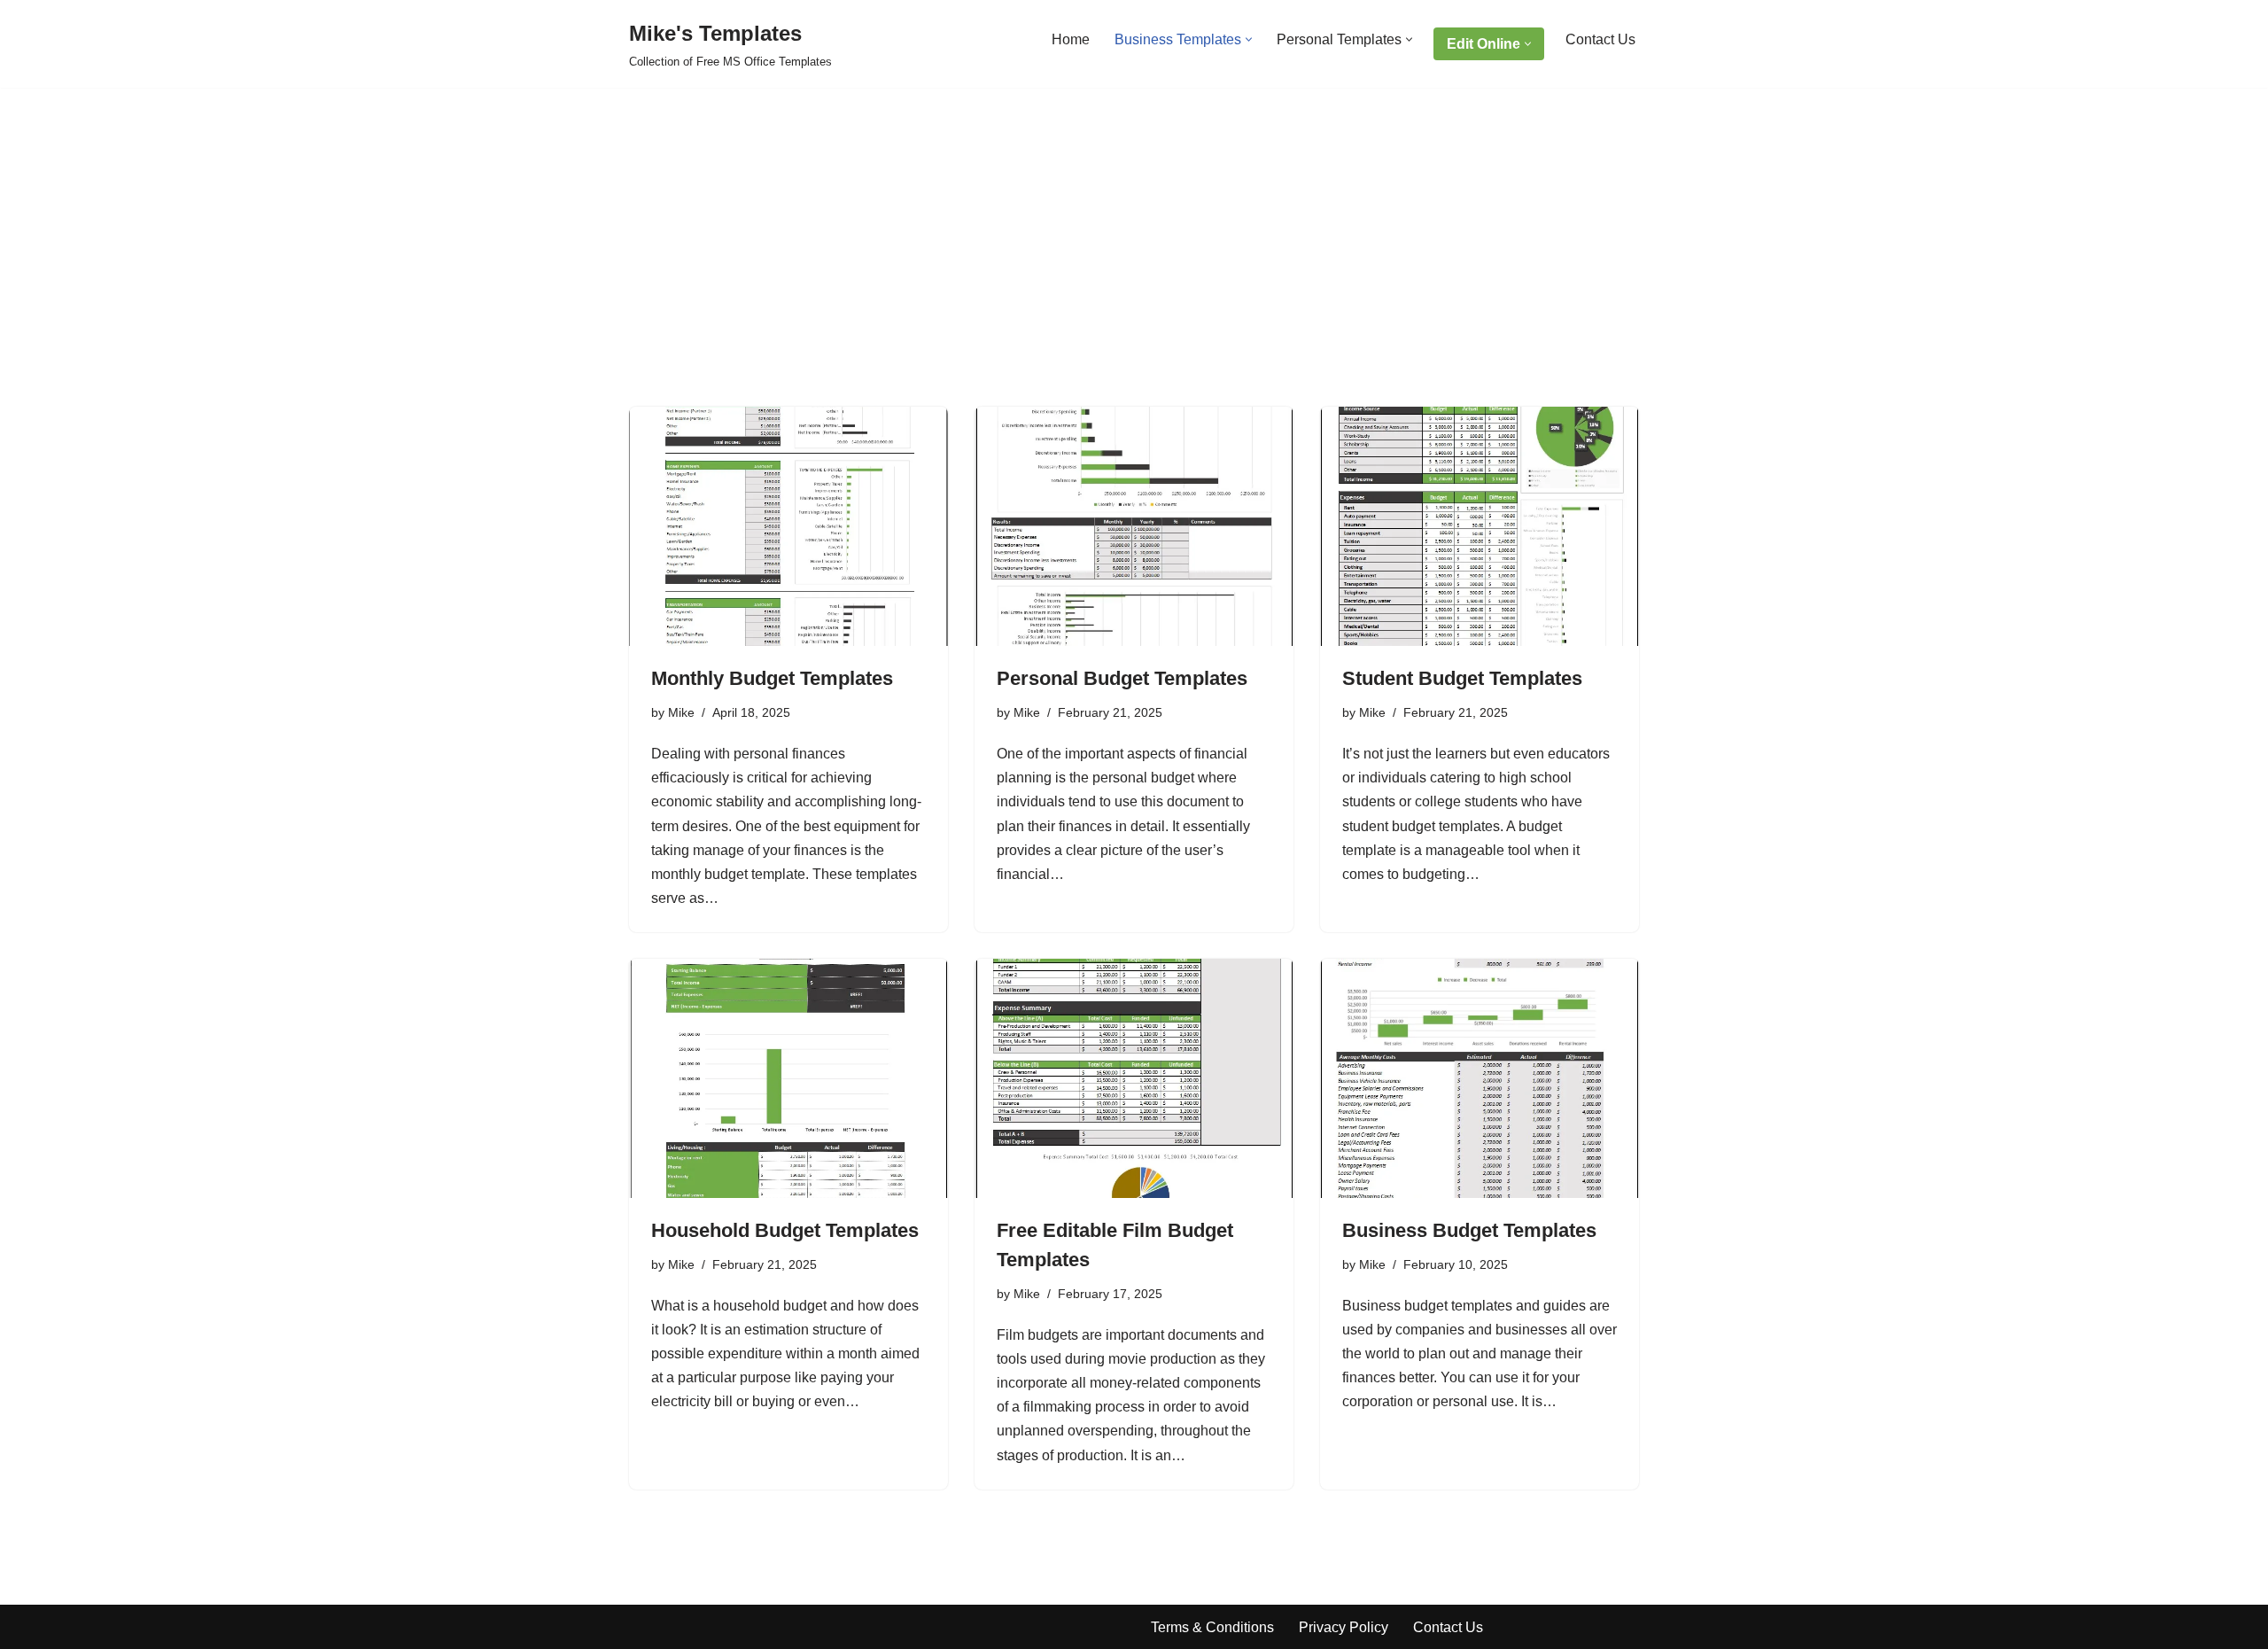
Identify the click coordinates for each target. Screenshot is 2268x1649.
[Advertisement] (1134, 274)
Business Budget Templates (1469, 1230)
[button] (1249, 39)
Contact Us (1600, 39)
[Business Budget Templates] (1480, 1078)
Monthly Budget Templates (772, 678)
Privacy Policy (1344, 1627)
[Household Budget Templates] (788, 1078)
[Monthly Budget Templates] (788, 526)
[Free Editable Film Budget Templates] (1134, 1078)
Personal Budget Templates (1122, 678)
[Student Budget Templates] (1480, 526)
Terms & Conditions (1212, 1627)
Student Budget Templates (1462, 678)
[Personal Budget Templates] (1134, 526)
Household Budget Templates (785, 1230)
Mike (681, 712)
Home (1071, 39)
